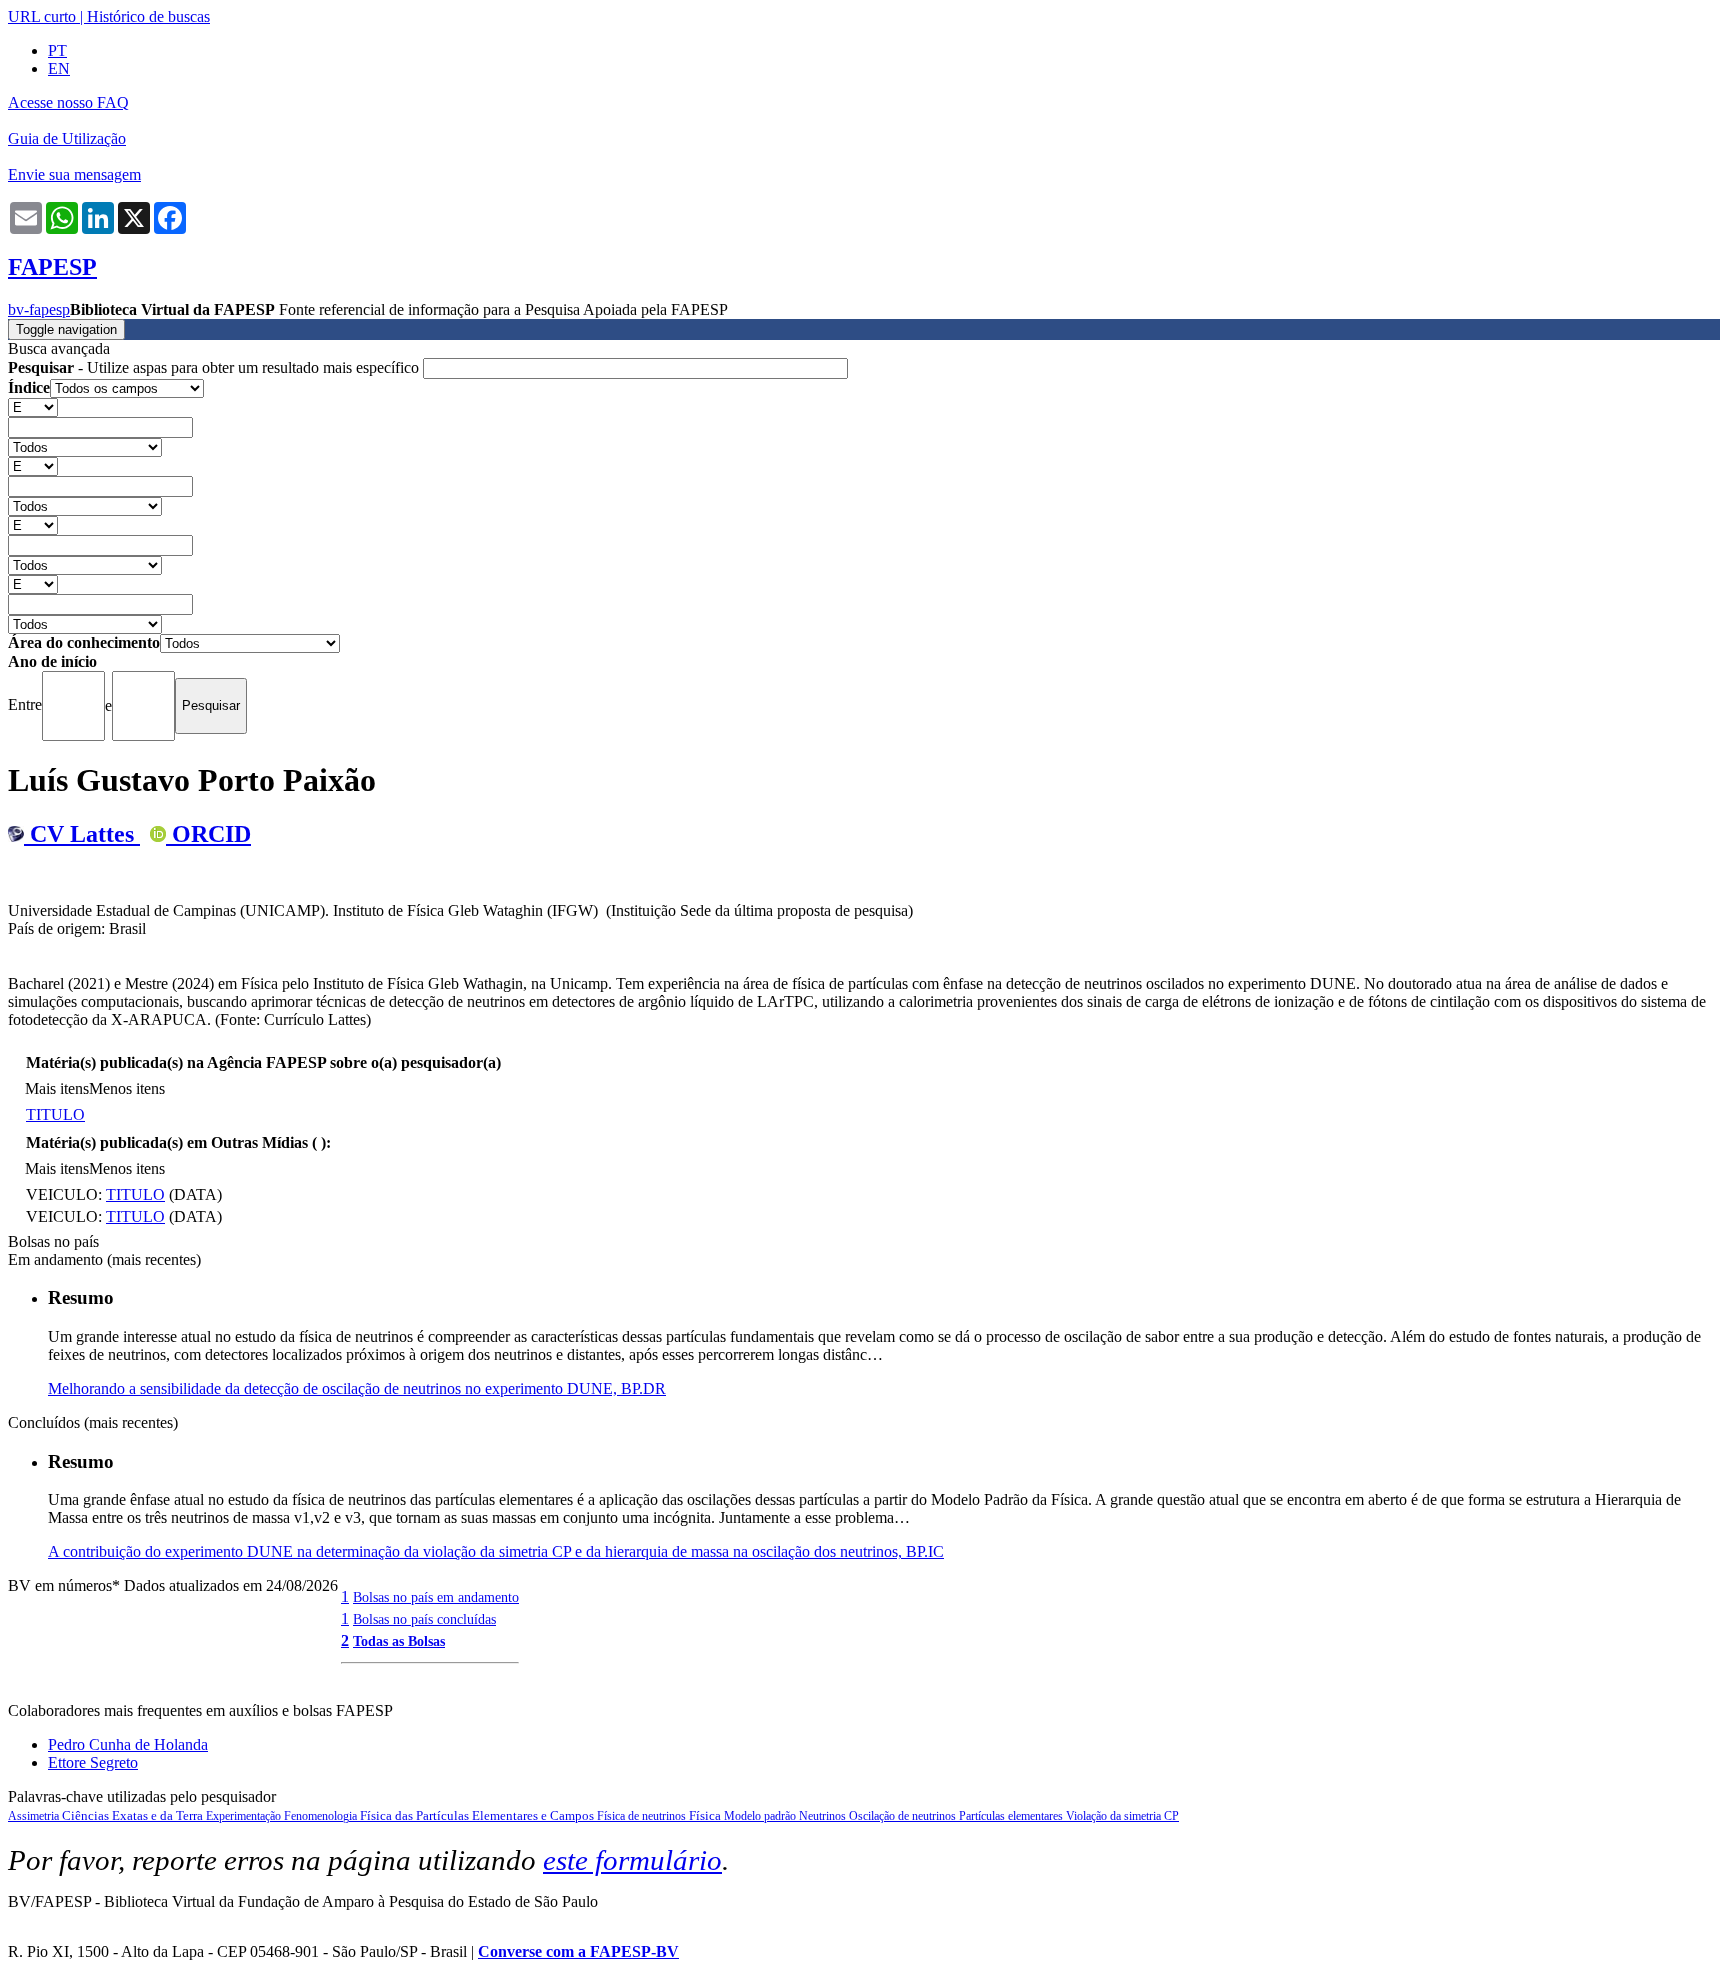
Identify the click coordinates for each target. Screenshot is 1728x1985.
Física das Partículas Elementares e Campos (478, 1815)
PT (57, 50)
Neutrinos (824, 1816)
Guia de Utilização (67, 138)
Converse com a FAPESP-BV (578, 1951)
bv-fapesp (39, 309)
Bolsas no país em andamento (436, 1597)
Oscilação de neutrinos (904, 1816)
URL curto (42, 16)
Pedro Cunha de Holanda (128, 1744)
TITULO (55, 1114)
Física (706, 1815)
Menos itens (127, 1088)
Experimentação (245, 1816)
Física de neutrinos (643, 1816)
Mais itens (57, 1088)
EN (59, 68)
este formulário (632, 1860)
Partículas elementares (1012, 1816)
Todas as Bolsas (399, 1641)
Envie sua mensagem (74, 174)
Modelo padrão (761, 1816)
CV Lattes (82, 834)
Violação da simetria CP (1122, 1816)
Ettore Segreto (93, 1762)
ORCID (208, 834)
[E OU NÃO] (33, 406)
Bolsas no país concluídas (424, 1619)
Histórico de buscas (148, 16)
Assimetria (35, 1816)
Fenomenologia (322, 1816)
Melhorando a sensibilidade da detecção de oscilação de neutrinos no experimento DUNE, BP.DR (357, 1388)
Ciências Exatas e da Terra (134, 1815)
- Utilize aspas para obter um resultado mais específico (215, 367)
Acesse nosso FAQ (68, 102)
